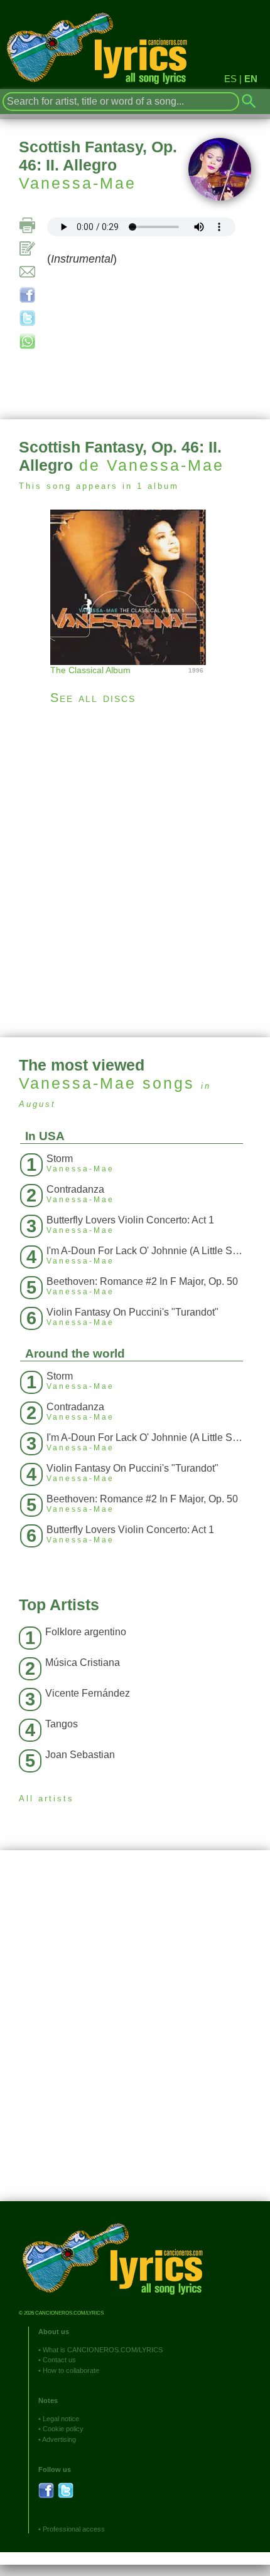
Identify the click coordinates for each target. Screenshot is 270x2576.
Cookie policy (63, 2429)
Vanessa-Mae (78, 183)
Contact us (59, 2360)
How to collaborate (71, 2370)
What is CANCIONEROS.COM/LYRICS (103, 2350)
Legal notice (61, 2419)
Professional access (74, 2529)
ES (230, 79)
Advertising (59, 2439)
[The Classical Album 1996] (135, 586)
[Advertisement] (135, 871)
